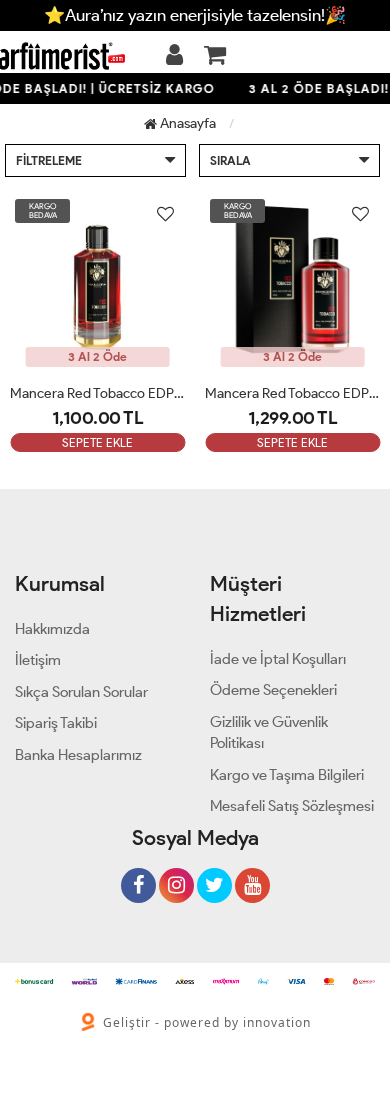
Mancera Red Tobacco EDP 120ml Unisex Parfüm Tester (97, 393)
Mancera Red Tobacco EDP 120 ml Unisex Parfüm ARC (292, 393)
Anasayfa (186, 123)
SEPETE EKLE (97, 442)
